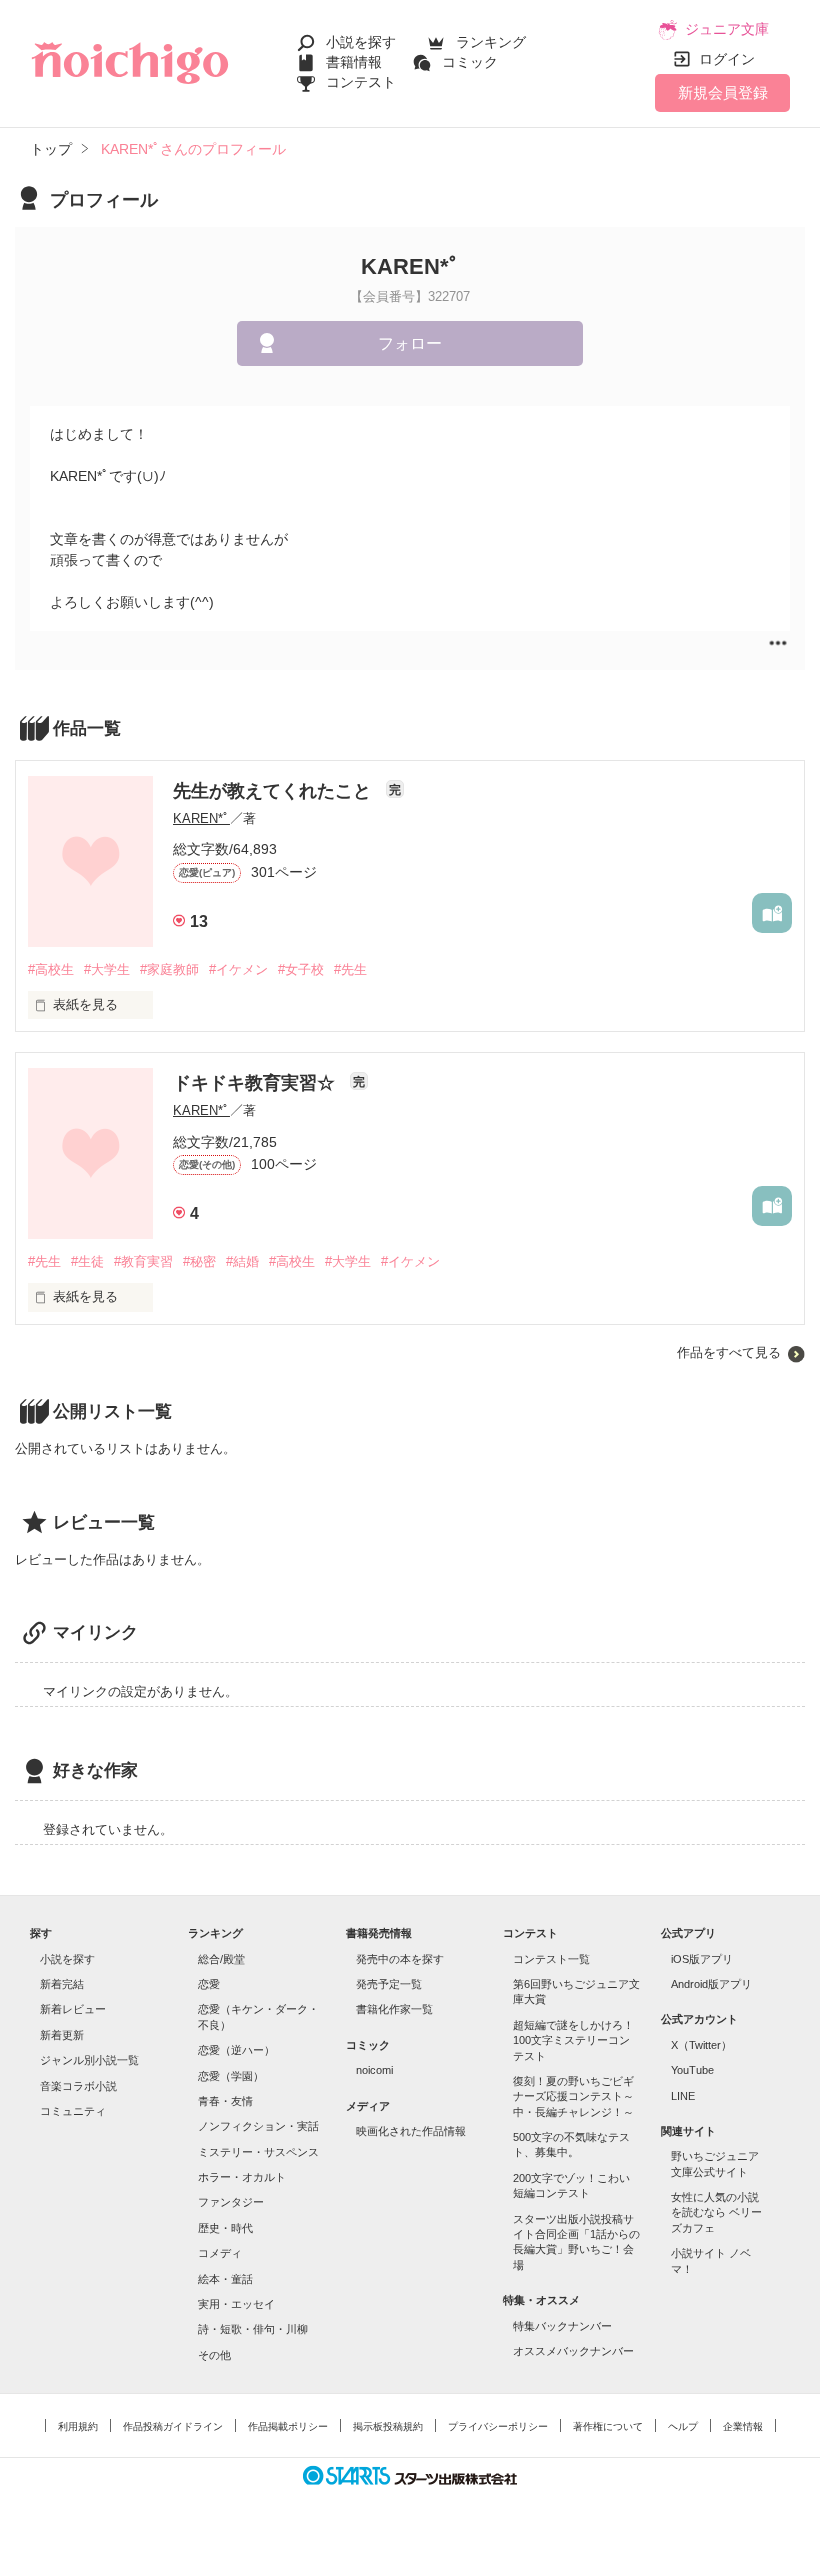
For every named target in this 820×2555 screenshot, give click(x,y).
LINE (683, 2096)
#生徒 (87, 1261)
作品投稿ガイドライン (173, 2426)
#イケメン (238, 969)
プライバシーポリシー (498, 2426)
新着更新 (62, 2035)
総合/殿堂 (221, 1959)
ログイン (727, 59)
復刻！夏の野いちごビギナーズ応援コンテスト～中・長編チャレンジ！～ (573, 2096)
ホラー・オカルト (242, 2177)
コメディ (220, 2253)
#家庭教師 (169, 969)
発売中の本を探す (400, 1959)
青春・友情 (225, 2101)
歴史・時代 (225, 2228)
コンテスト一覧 (551, 1959)
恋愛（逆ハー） (236, 2050)
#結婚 (242, 1261)
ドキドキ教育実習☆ (256, 1083)
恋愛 (209, 1984)
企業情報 (743, 2426)
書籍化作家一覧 (394, 2009)
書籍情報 (354, 62)
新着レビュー (73, 2009)
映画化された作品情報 (411, 2131)
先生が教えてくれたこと (274, 791)
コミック (470, 62)
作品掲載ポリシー (288, 2426)
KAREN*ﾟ (201, 818)
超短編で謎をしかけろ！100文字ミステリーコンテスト (573, 2040)
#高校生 (51, 969)
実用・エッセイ (236, 2304)
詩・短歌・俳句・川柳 (253, 2329)
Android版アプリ (711, 1984)
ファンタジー (231, 2202)
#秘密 (199, 1261)
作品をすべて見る (729, 1352)
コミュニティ (73, 2111)
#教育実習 (143, 1261)
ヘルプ (683, 2426)
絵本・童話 (225, 2279)
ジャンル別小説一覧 (89, 2060)
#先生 (350, 969)
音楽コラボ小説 (78, 2086)
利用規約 (78, 2426)
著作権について (608, 2426)
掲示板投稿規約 (388, 2426)
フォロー (410, 343)
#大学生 (107, 969)
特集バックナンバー (562, 2326)
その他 (214, 2355)
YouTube (692, 2070)
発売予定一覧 (389, 1984)
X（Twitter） (701, 2045)
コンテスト (361, 82)
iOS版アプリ (702, 1959)
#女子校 (301, 969)
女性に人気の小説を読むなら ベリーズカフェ (716, 2212)
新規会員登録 (723, 92)
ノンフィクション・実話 (258, 2126)
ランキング (491, 42)
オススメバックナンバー (573, 2351)
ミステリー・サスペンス (258, 2152)
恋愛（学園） (231, 2076)
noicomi (374, 2070)
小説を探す (361, 42)
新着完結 (62, 1984)
